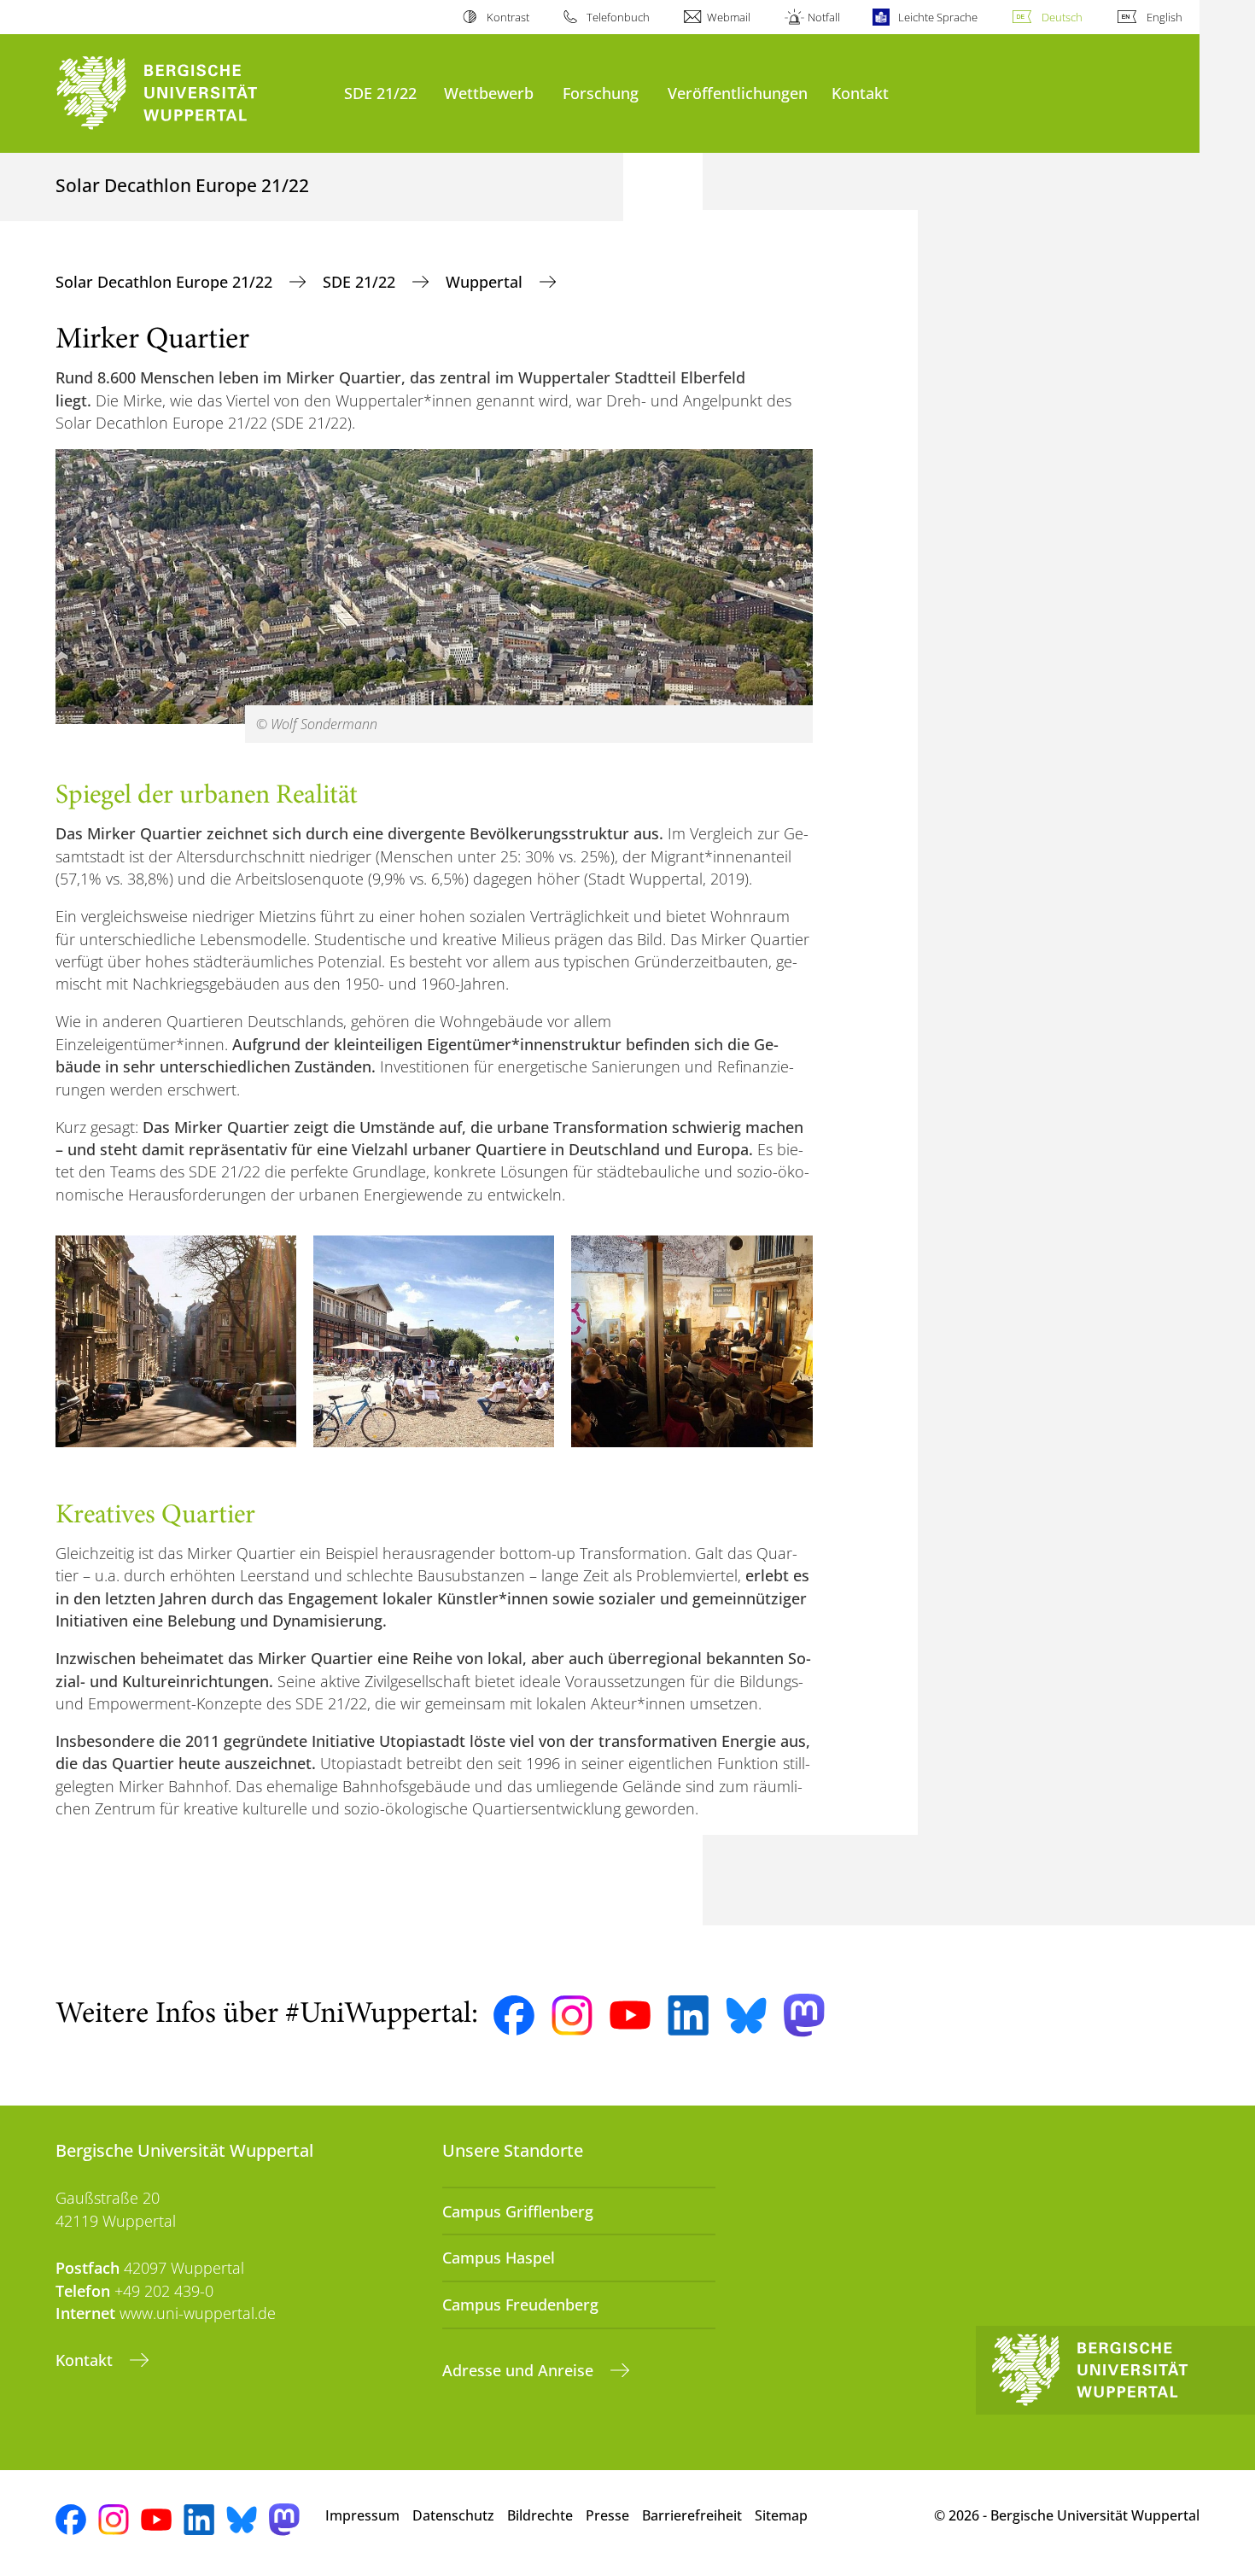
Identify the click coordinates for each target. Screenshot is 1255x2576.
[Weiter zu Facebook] (514, 2016)
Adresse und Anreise (520, 2370)
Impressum (362, 2515)
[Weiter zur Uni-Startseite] (191, 93)
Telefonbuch (618, 17)
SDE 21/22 (380, 93)
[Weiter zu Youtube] (630, 2015)
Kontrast (508, 17)
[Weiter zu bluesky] (746, 2015)
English (1165, 17)
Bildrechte (540, 2515)
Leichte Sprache (937, 17)
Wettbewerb (489, 93)
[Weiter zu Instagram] (572, 2016)
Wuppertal (486, 282)
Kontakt (860, 93)
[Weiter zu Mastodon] (804, 2015)
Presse (607, 2515)
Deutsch (1062, 17)
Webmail (729, 17)
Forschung (601, 93)
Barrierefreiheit (692, 2515)
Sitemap (781, 2515)
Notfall (824, 17)
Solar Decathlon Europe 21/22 (166, 282)
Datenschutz (453, 2515)
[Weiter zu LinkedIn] (688, 2015)
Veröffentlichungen (738, 93)
